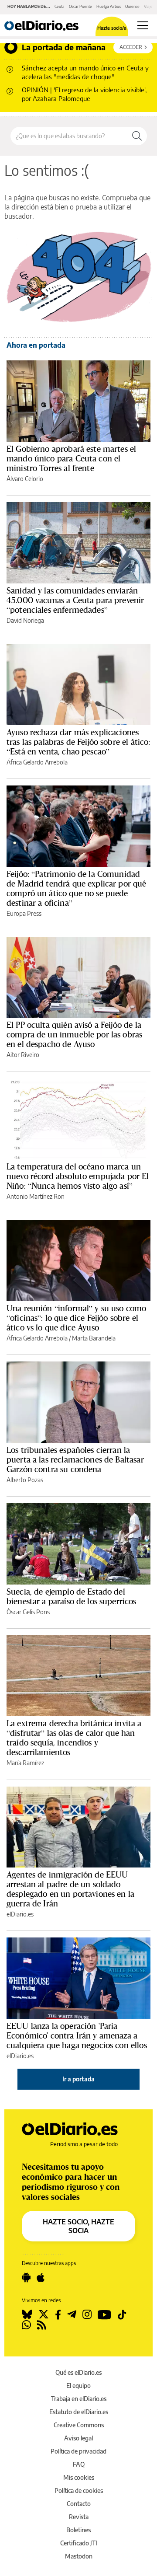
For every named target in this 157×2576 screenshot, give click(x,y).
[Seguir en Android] (26, 2278)
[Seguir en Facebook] (58, 2314)
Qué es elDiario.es (78, 2372)
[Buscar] (137, 136)
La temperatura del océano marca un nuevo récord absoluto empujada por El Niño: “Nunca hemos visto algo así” (78, 1176)
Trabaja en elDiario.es (79, 2399)
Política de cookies (79, 2490)
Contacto (79, 2504)
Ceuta (60, 6)
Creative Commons (79, 2425)
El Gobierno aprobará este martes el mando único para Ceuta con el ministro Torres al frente (71, 458)
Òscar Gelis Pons (28, 1612)
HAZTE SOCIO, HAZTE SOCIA (78, 2226)
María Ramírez (25, 1763)
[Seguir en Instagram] (87, 2314)
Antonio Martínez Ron (36, 1196)
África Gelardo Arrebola (37, 762)
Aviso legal (78, 2438)
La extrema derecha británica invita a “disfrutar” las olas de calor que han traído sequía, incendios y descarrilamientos (74, 1738)
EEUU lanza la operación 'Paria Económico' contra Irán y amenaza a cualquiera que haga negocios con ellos (77, 2035)
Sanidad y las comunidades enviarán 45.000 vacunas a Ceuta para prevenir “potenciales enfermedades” (75, 600)
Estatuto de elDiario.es (79, 2412)
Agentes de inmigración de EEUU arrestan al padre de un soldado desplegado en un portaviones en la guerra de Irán (70, 1889)
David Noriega (25, 620)
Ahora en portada (36, 345)
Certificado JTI (79, 2543)
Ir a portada (78, 2079)
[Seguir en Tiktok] (122, 2314)
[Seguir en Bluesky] (27, 2314)
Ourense (132, 6)
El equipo (78, 2386)
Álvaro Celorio (25, 479)
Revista (79, 2517)
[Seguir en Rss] (42, 2325)
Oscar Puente (80, 6)
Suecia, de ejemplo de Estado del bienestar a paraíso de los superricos (72, 1596)
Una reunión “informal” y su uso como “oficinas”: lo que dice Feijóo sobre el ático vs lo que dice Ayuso (76, 1318)
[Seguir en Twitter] (44, 2314)
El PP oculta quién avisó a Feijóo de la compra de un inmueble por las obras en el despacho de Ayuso (74, 1034)
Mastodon (79, 2556)
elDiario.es (20, 1914)
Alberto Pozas (25, 1480)
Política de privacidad (78, 2451)
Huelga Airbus (109, 6)
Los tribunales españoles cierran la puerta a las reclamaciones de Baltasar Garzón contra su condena (75, 1459)
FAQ (79, 2464)
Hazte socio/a (112, 28)
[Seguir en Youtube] (104, 2314)
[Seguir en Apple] (41, 2278)
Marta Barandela (94, 1338)
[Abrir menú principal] (143, 25)
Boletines (78, 2530)
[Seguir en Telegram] (72, 2314)
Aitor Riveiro (23, 1055)
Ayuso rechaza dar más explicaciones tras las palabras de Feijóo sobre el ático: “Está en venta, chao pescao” (78, 742)
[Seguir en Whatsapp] (26, 2325)
